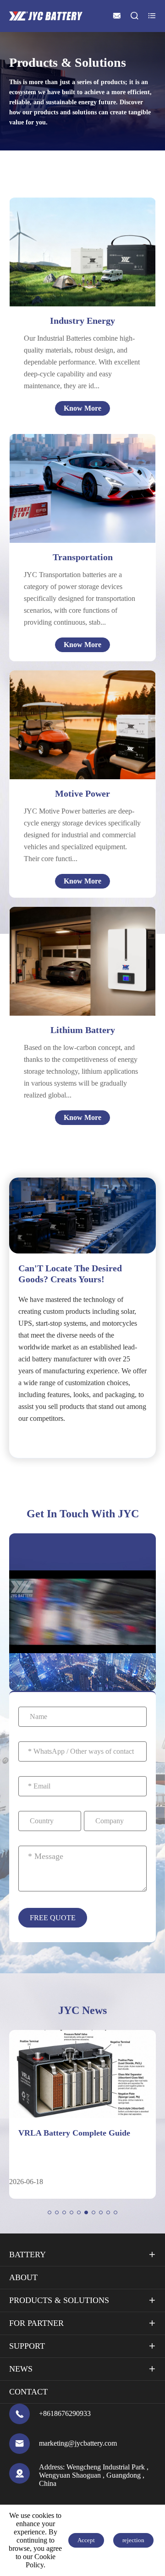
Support (27, 2346)
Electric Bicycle (66, 707)
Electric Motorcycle (72, 718)
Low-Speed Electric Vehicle (85, 729)
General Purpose (83, 267)
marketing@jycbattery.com (78, 2443)
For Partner (36, 2323)
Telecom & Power (85, 234)
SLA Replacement (74, 993)
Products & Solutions (59, 2300)
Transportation (83, 557)
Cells (53, 927)
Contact (28, 2392)
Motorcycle (84, 487)
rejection (133, 2540)
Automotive (85, 476)
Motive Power (82, 793)
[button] (49, 2212)
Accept (86, 2540)
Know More (82, 408)
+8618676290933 (65, 2413)
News (21, 2369)
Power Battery (69, 960)
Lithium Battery (83, 1030)
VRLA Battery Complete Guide (74, 2133)
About (23, 2277)
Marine (78, 498)
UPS (64, 245)
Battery (27, 2255)
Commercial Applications (85, 982)
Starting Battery (71, 971)
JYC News (82, 2010)
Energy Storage (82, 256)
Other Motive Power (74, 740)
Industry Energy (82, 321)
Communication (71, 938)
